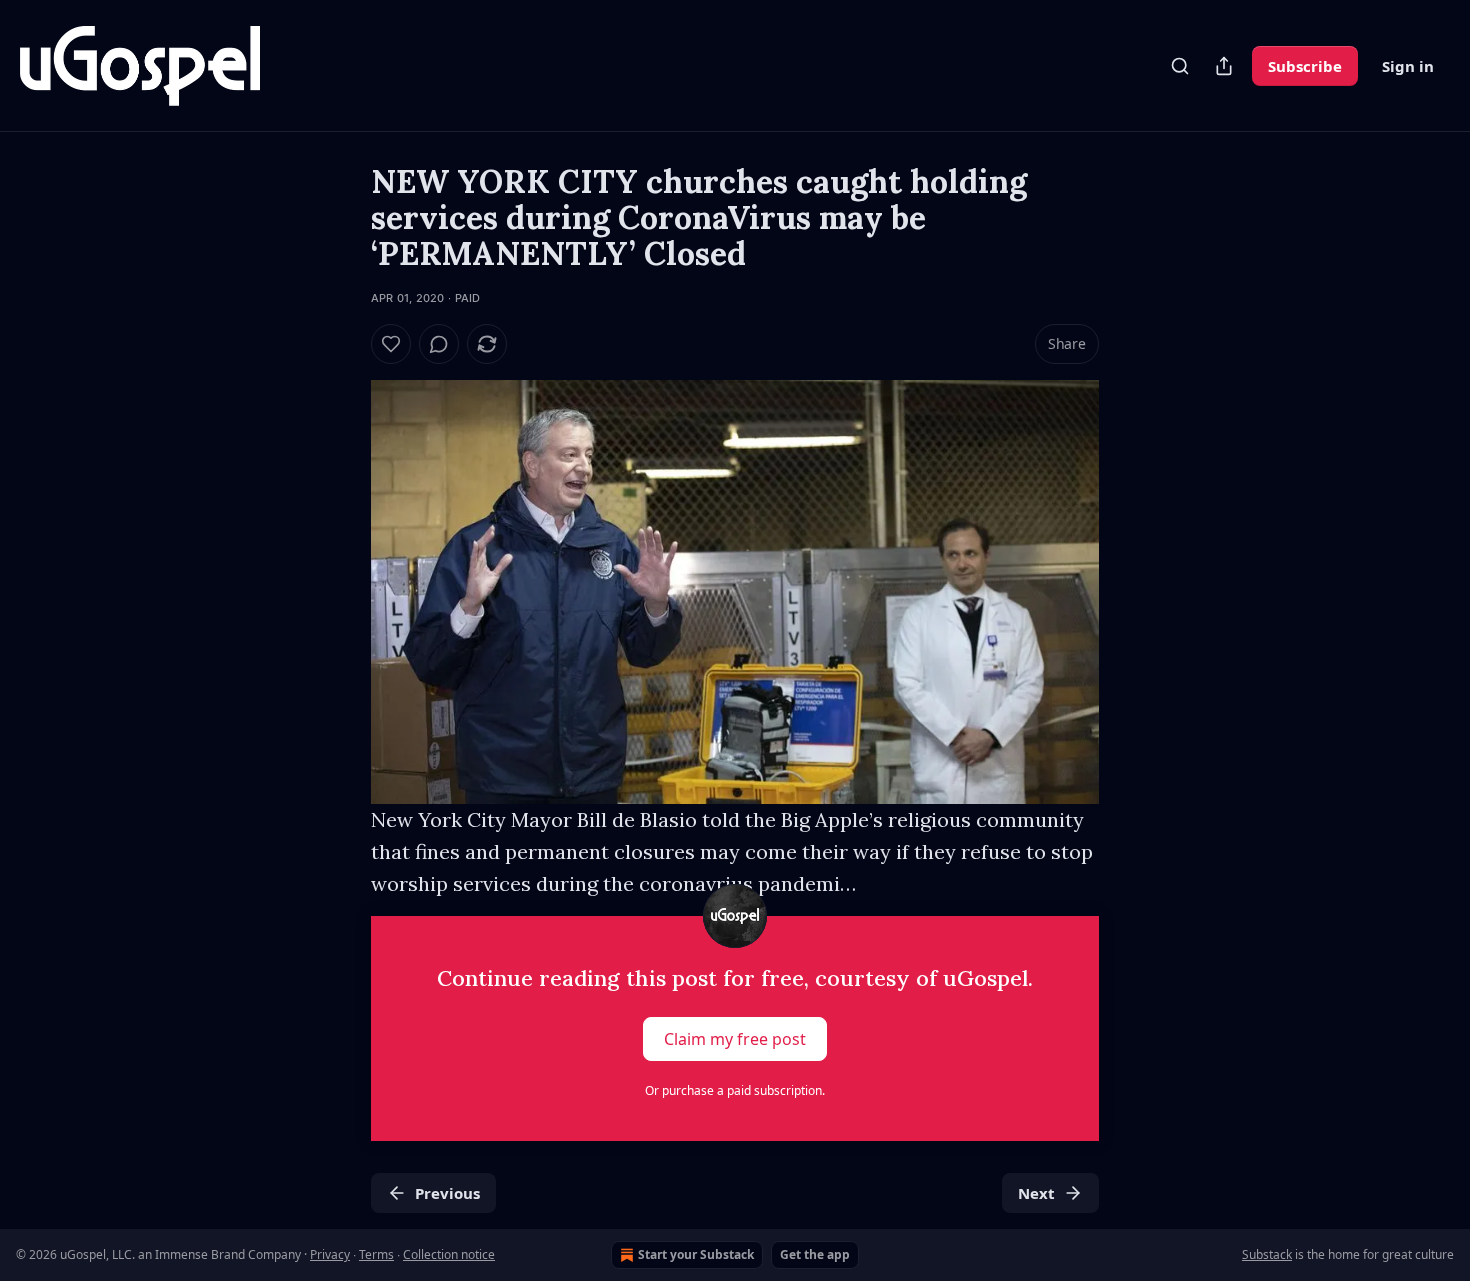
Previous (447, 1193)
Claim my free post (735, 1039)
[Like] (391, 344)
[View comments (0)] (439, 344)
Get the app (815, 1254)
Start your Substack (696, 1254)
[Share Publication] (1224, 66)
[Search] (1180, 66)
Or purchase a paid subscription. (735, 1090)
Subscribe (1305, 66)
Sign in (1408, 66)
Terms (376, 1254)
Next (1036, 1193)
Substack (1267, 1254)
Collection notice (449, 1254)
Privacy (330, 1254)
